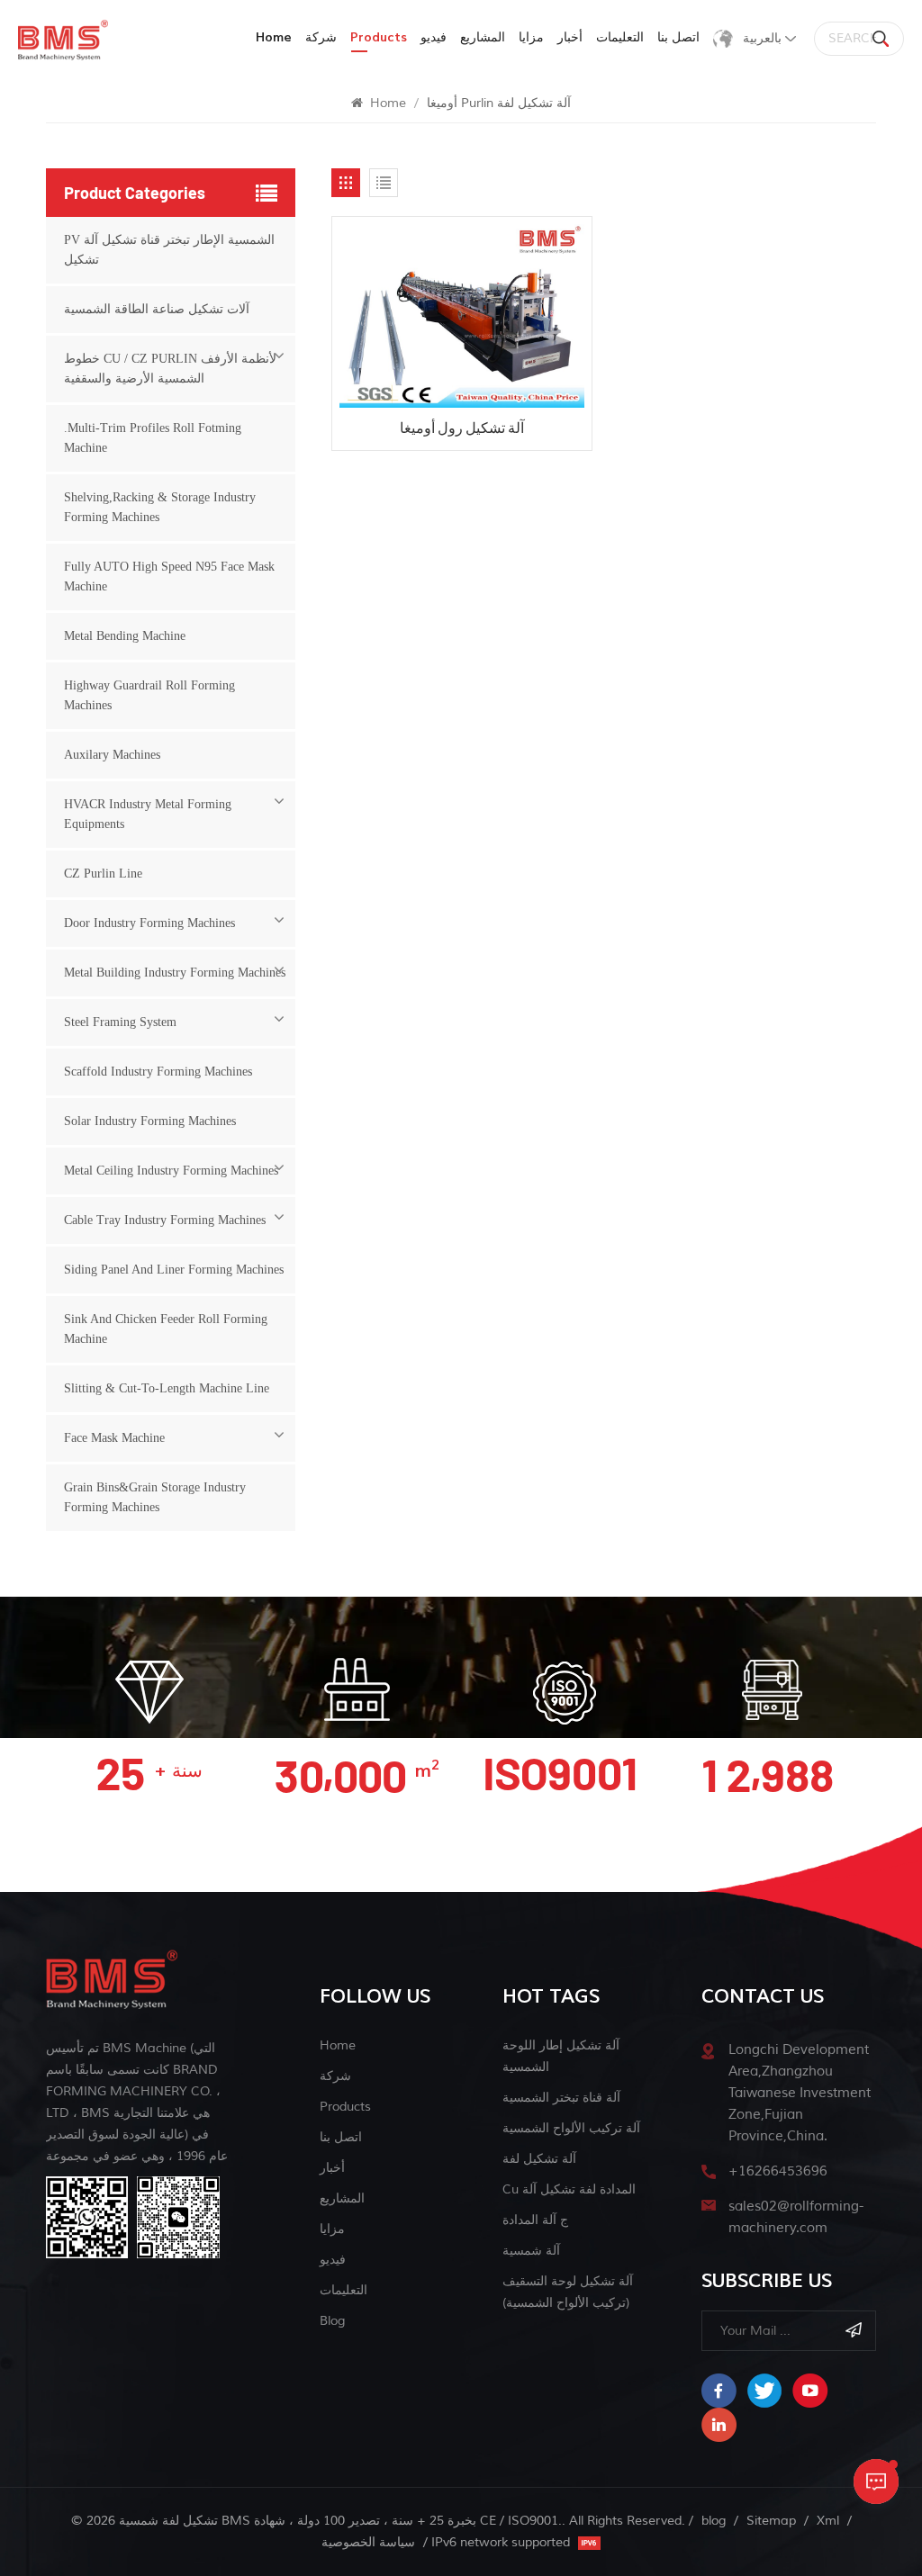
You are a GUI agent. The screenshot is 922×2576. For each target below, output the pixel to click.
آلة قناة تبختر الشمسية (561, 2098)
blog (332, 2321)
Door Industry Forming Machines (149, 923)
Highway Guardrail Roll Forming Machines (149, 695)
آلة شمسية (531, 2251)
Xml (828, 2521)
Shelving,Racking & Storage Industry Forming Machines (160, 507)
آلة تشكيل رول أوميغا (462, 427)
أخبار (570, 37)
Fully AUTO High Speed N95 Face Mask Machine (169, 576)
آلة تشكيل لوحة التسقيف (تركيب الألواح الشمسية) (568, 2292)
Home (274, 37)
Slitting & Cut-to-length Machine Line (167, 1388)
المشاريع (483, 37)
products (379, 37)
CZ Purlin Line (103, 874)
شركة (321, 37)
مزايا (531, 37)
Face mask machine (114, 1438)
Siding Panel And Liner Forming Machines (174, 1270)
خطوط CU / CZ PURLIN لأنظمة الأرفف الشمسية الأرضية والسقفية (170, 369)
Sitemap (771, 2521)
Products (345, 2107)
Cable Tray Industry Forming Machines (165, 1220)
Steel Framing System (120, 1022)
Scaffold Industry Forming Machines (158, 1072)
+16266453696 (778, 2171)
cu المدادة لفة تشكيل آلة (569, 2189)
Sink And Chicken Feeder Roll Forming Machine (166, 1329)
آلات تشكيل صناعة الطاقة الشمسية (157, 309)
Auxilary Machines (112, 755)
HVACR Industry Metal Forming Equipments (148, 814)
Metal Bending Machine (125, 636)
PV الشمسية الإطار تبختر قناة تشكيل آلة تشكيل (169, 250)
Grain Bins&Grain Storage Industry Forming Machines (155, 1497)
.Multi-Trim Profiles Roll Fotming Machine (153, 438)
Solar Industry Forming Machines (150, 1121)
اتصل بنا (678, 37)
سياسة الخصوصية (368, 2542)
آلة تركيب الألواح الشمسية (571, 2128)
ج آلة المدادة (535, 2220)
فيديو (434, 37)
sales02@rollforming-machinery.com (796, 2217)
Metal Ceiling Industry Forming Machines (171, 1171)
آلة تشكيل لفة (539, 2159)
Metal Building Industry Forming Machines (175, 973)
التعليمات (620, 37)
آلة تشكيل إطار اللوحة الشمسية (561, 2056)
